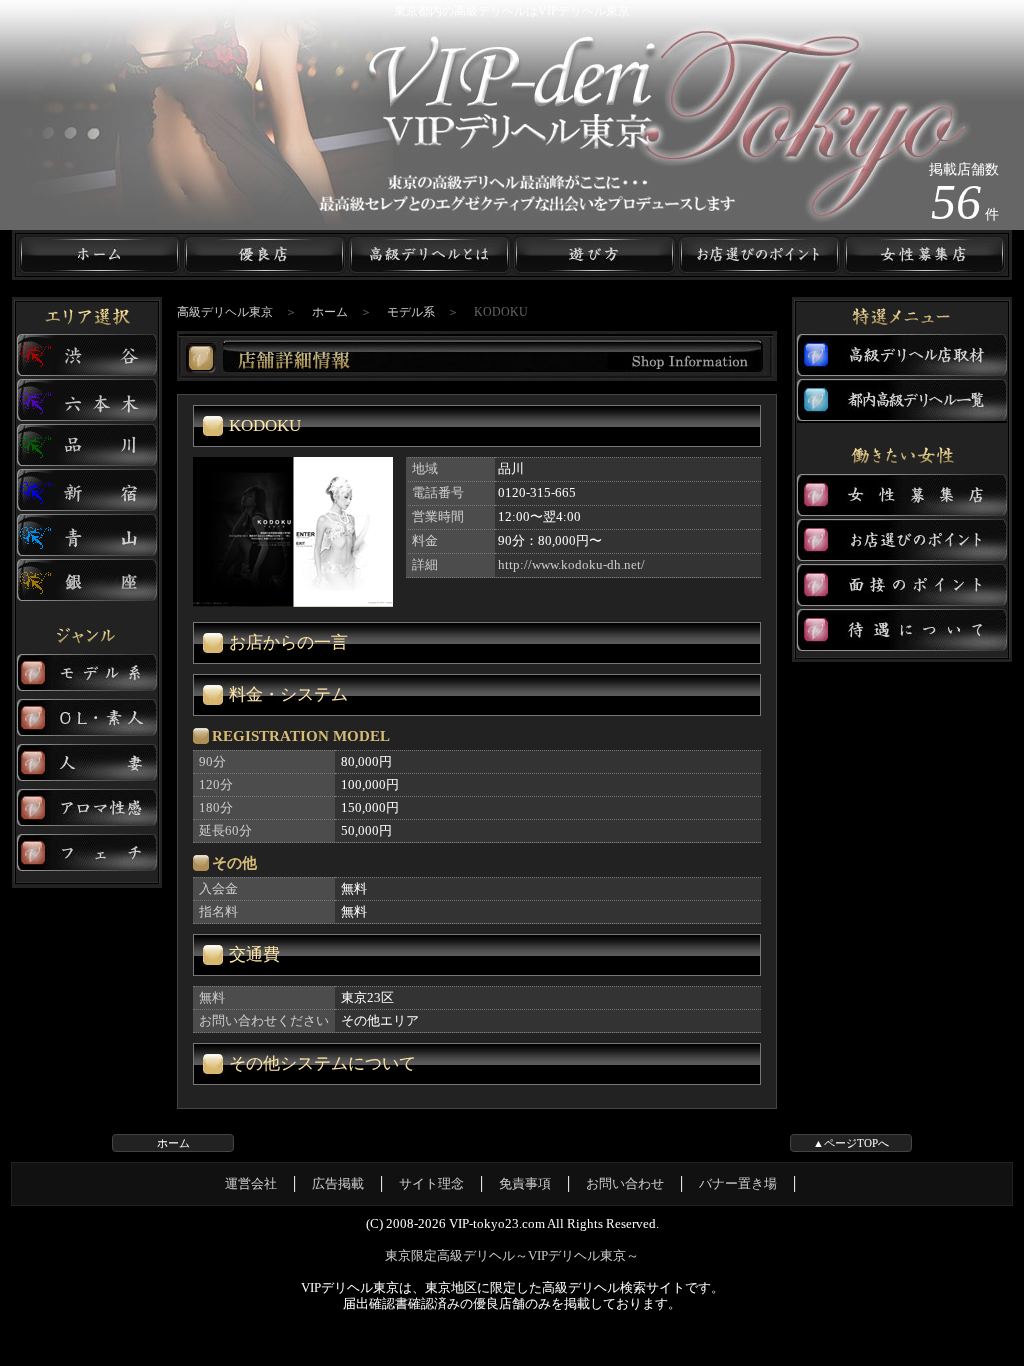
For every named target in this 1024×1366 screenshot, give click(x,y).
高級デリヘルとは (429, 255)
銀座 (87, 580)
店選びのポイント (759, 255)
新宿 (87, 490)
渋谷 (87, 355)
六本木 (87, 400)
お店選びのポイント (902, 540)
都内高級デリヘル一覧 (902, 400)
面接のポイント (902, 585)
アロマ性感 (87, 808)
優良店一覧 (264, 255)
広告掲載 (338, 1183)
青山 (87, 535)
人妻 (87, 763)
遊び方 (594, 255)
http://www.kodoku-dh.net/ (571, 564)
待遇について (902, 630)
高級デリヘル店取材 (902, 355)
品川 (87, 445)
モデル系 (87, 673)
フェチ (87, 853)
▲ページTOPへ (851, 1143)
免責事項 (525, 1183)
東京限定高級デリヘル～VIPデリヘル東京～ (512, 1255)
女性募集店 (924, 255)
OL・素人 (87, 718)
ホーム (99, 255)
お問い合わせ (625, 1183)
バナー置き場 (738, 1183)
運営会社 (251, 1183)
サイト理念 (431, 1183)
